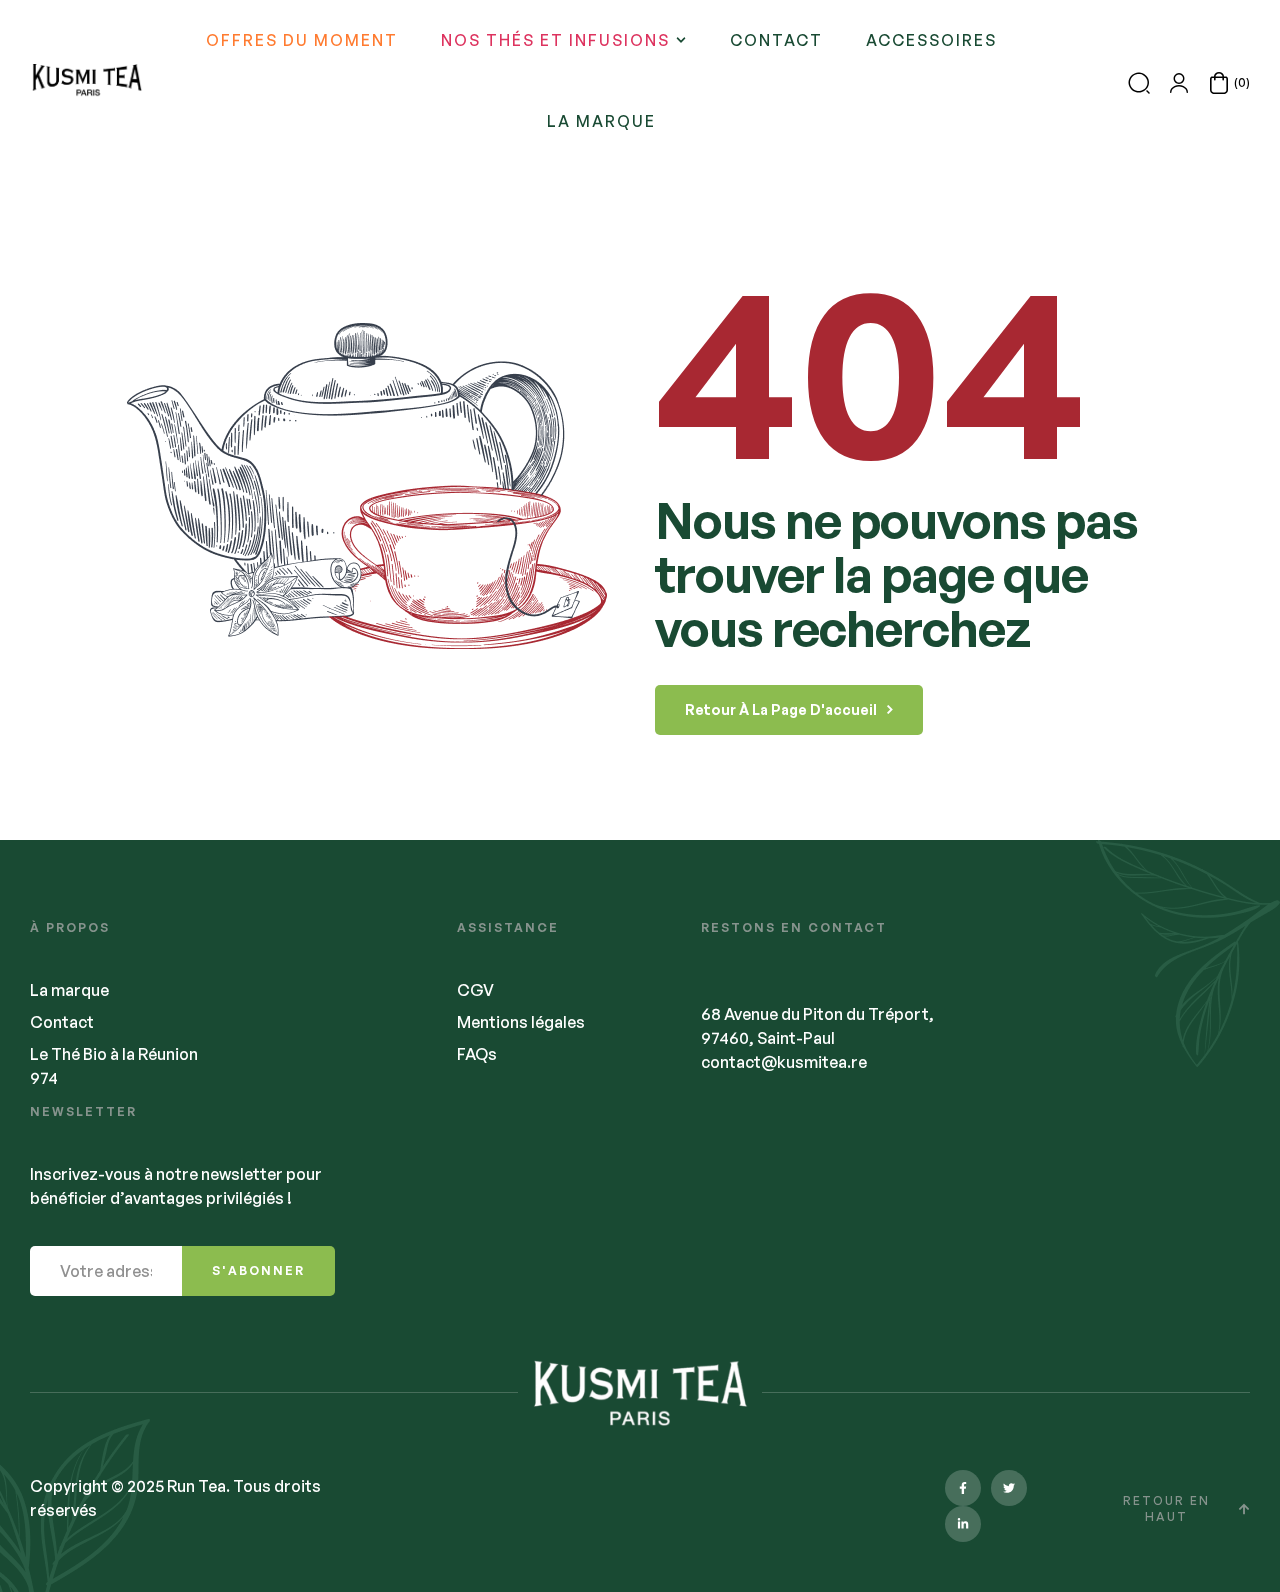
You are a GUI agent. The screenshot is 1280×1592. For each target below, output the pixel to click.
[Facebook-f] (963, 1488)
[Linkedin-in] (963, 1524)
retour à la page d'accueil (781, 709)
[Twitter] (1009, 1488)
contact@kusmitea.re (784, 1062)
